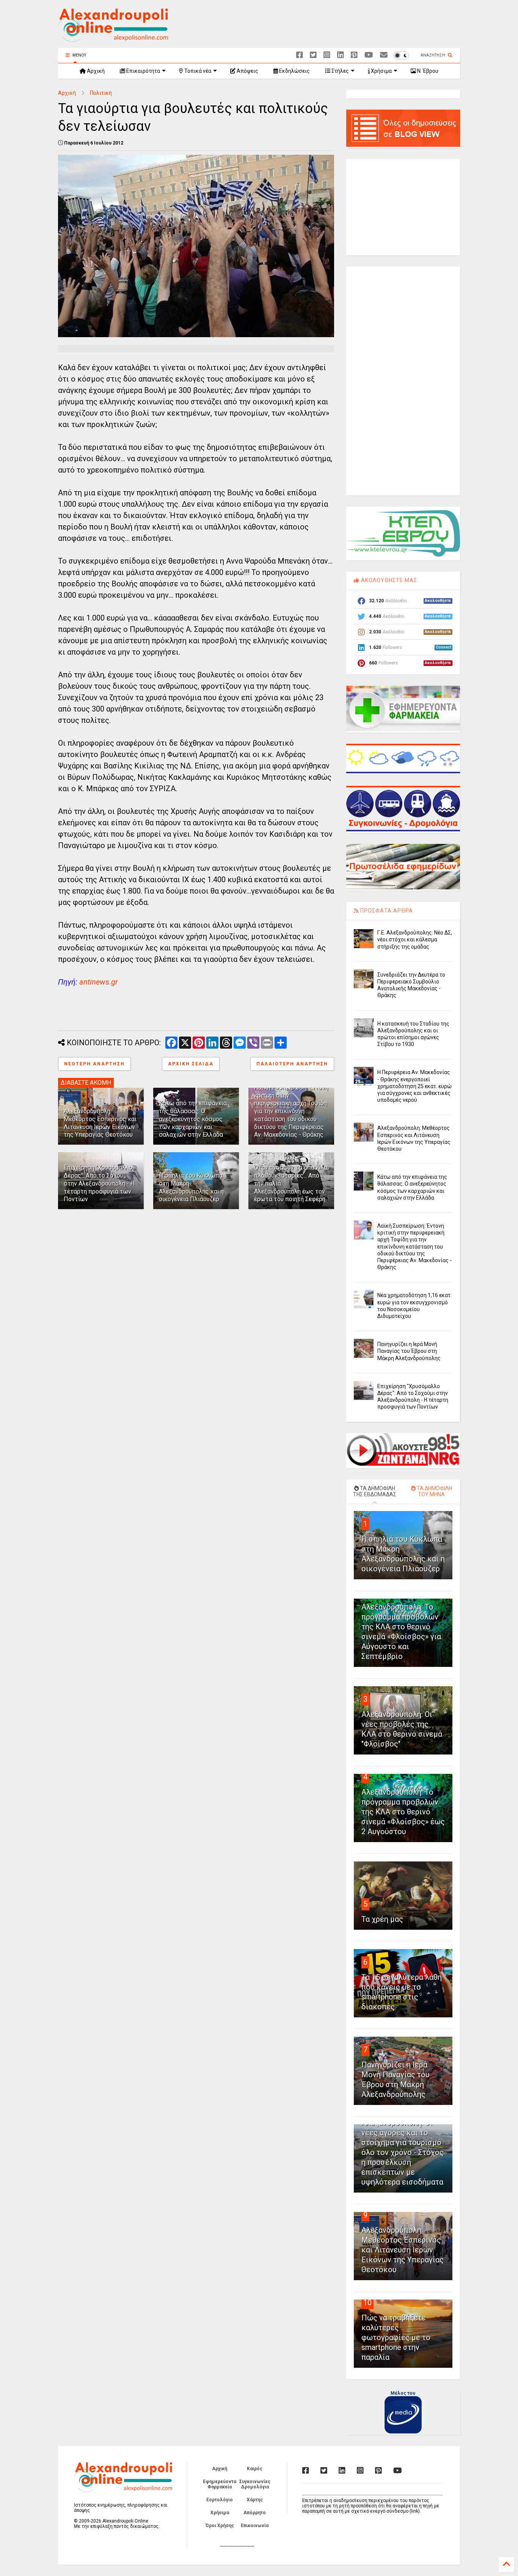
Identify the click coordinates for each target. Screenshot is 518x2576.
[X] (313, 55)
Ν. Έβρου (427, 71)
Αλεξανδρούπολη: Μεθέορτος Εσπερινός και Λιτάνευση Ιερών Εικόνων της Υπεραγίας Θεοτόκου (100, 1123)
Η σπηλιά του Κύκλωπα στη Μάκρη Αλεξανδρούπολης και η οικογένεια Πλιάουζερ (191, 1187)
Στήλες (340, 71)
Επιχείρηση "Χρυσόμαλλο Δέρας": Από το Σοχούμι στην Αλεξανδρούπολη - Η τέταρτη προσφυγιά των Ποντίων (99, 1183)
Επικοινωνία (255, 2526)
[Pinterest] (354, 55)
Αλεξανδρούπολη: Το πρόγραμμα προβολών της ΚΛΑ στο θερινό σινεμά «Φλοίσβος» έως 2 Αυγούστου (403, 1812)
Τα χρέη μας (382, 1919)
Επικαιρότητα (143, 71)
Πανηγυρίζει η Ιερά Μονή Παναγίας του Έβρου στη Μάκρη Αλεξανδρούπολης (409, 1351)
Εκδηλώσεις (294, 71)
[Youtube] (369, 55)
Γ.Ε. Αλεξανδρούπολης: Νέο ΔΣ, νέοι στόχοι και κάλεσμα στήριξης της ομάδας (415, 939)
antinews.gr (99, 982)
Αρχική (95, 71)
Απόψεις (247, 71)
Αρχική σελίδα (191, 1064)
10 (367, 2303)
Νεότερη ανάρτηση (94, 1064)
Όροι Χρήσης (220, 2526)
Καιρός (255, 2469)
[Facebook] (300, 55)
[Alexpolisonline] (384, 55)
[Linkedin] (341, 55)
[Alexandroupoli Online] (113, 38)
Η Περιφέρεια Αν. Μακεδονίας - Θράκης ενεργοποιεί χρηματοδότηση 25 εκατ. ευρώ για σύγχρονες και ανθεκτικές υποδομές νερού (414, 1086)
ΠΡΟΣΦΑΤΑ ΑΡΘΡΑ (386, 911)
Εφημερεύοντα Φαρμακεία (220, 2484)
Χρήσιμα (381, 71)
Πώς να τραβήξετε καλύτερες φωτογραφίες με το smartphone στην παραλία (396, 2337)
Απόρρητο (255, 2513)
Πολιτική (101, 93)
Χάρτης (255, 2500)
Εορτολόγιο (220, 2500)
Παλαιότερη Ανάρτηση (292, 1064)
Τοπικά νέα (197, 71)
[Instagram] (327, 55)
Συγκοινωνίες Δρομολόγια (255, 2484)
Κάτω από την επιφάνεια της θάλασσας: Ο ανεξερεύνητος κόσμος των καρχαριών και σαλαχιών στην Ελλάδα (193, 1119)
